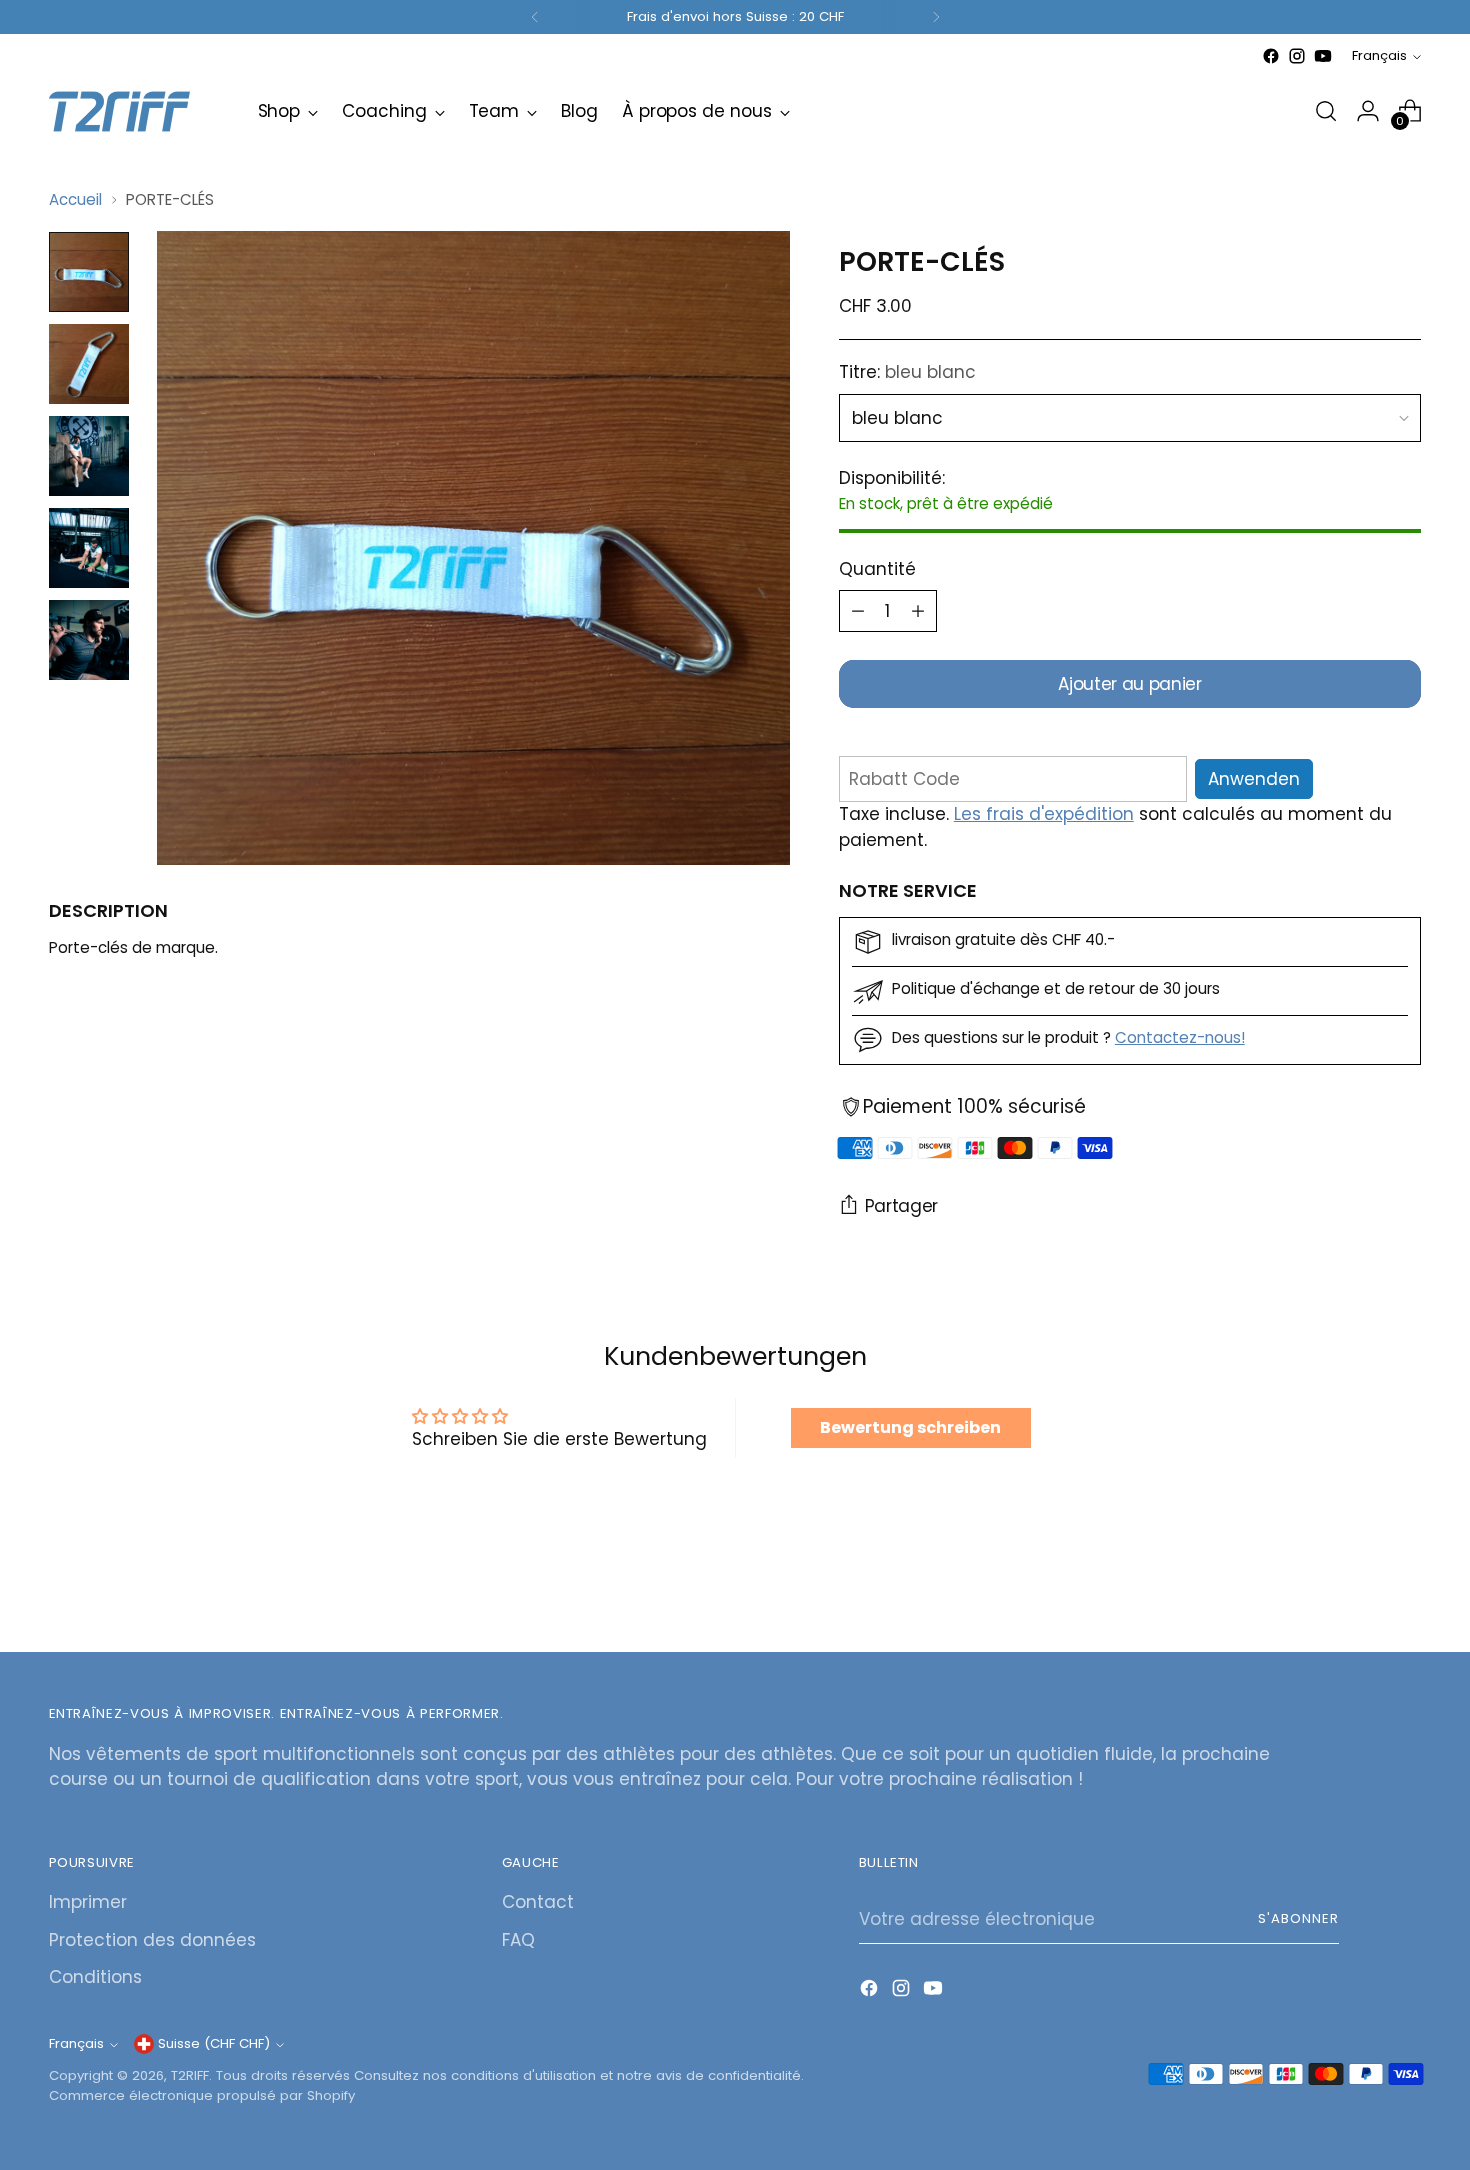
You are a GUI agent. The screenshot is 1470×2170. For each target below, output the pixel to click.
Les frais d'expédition (1044, 814)
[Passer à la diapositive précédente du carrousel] (1359, 1584)
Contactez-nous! (1180, 1037)
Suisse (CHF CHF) (214, 2043)
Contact (538, 1902)
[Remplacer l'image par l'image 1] (89, 272)
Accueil (75, 199)
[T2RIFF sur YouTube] (1323, 56)
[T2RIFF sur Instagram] (1297, 56)
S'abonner (1298, 1918)
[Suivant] (936, 17)
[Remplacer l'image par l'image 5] (89, 640)
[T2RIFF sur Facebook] (1271, 56)
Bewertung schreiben (910, 1427)
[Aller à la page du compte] (1368, 111)
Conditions (95, 1977)
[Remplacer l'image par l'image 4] (89, 548)
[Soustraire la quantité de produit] (858, 611)
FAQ (518, 1940)
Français (1379, 55)
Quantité (877, 569)
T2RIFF (190, 2075)
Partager (901, 1206)
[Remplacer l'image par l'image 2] (89, 364)
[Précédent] (535, 17)
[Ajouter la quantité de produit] (918, 611)
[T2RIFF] (139, 111)
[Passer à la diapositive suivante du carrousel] (1405, 1583)
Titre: (907, 372)
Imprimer (88, 1902)
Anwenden (1254, 779)
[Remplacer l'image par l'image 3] (89, 456)
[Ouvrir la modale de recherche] (1326, 111)
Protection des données (152, 1940)
